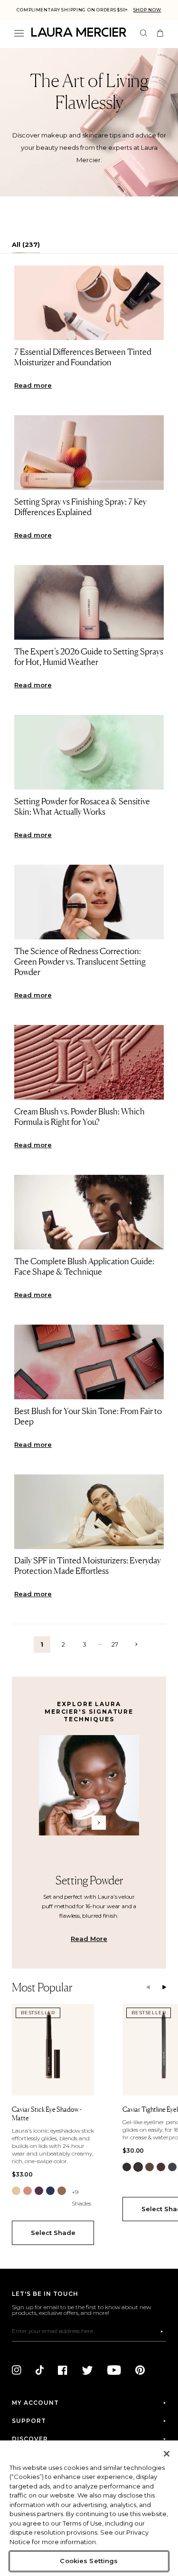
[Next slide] (164, 1988)
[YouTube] (114, 2370)
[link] (16, 2191)
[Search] (144, 33)
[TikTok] (40, 2370)
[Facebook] (63, 2370)
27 (115, 1644)
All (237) (26, 244)
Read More (89, 1939)
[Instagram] (17, 2370)
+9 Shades (81, 2198)
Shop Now (147, 10)
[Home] (79, 32)
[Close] (167, 2454)
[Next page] (136, 1644)
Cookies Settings (89, 2561)
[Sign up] (162, 2332)
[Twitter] (87, 2370)
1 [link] (42, 1644)
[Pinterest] (140, 2370)
